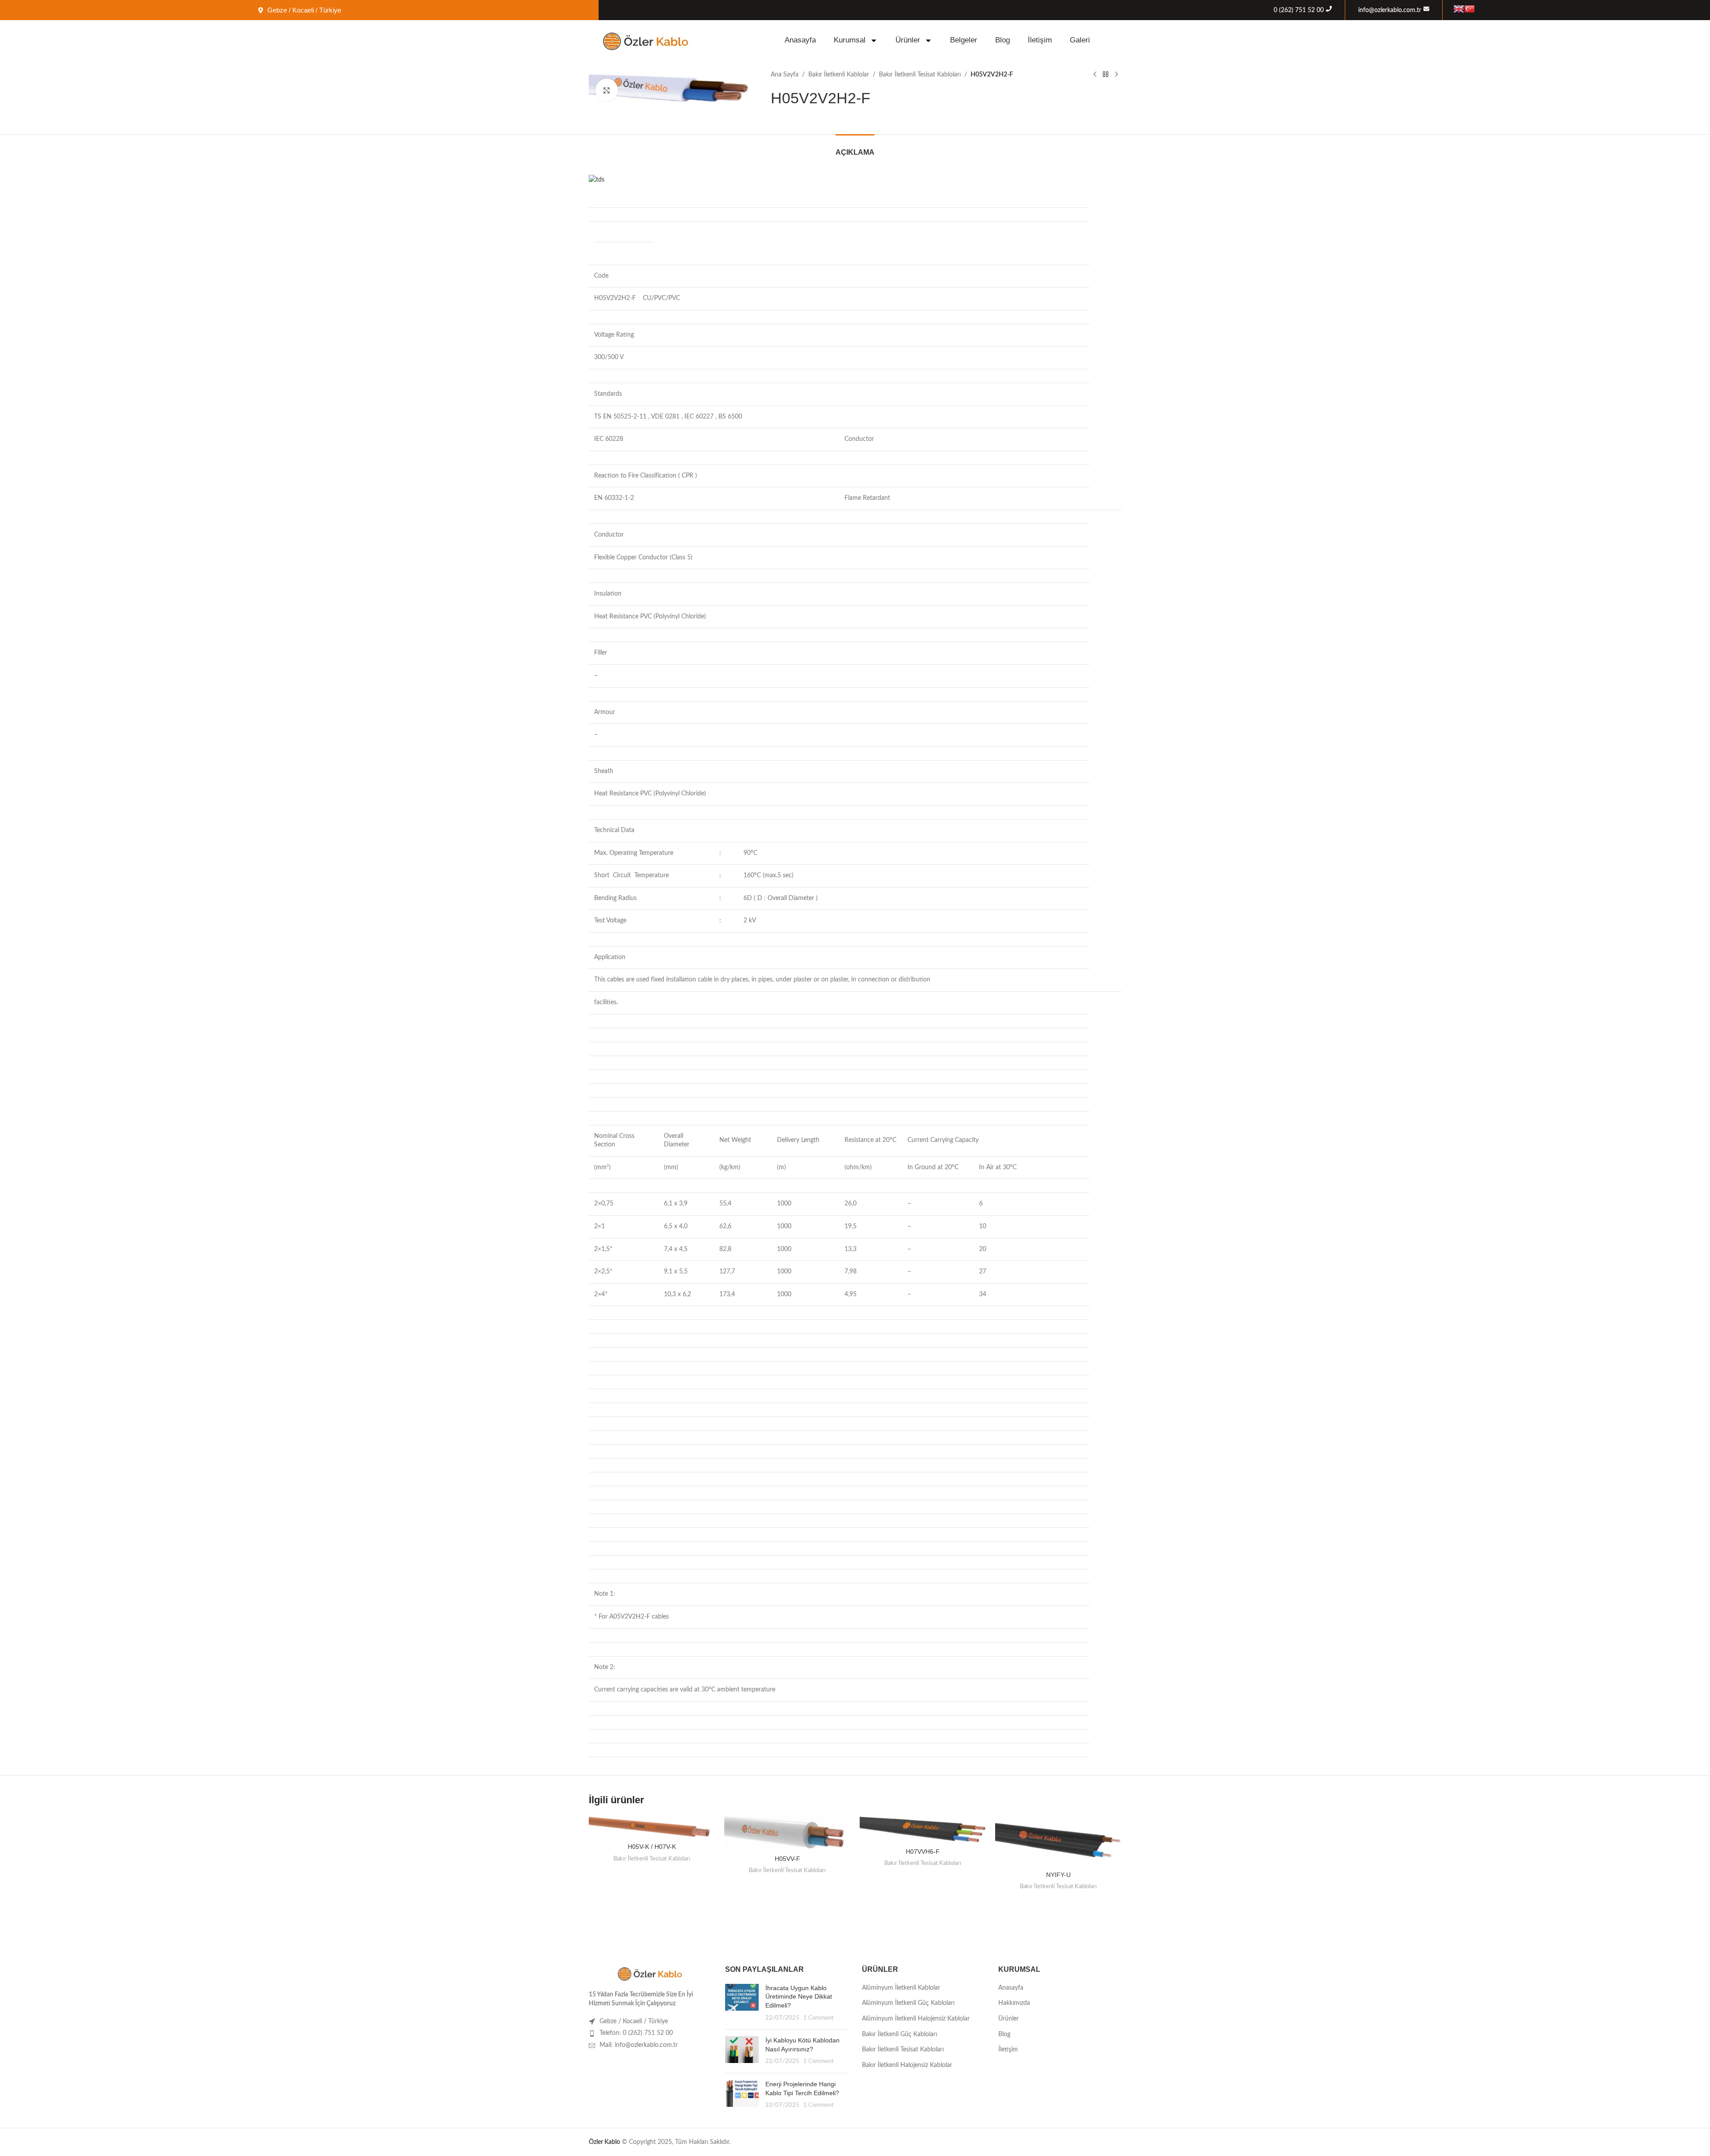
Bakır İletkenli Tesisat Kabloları (920, 75)
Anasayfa (800, 40)
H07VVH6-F (923, 1852)
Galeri (1080, 40)
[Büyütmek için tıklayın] (607, 90)
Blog (1003, 40)
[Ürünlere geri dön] (1106, 75)
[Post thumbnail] (742, 2003)
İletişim (1040, 40)
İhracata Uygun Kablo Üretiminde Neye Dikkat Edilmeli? (799, 1997)
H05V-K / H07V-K (652, 1847)
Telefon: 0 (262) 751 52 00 (636, 2033)
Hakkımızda (1014, 2003)
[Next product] (1116, 75)
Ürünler (908, 40)
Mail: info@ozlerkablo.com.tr (639, 2045)
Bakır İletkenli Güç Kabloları (899, 2034)
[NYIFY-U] (1058, 1841)
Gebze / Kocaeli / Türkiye (634, 2021)
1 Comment (819, 2018)
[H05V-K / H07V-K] (652, 1828)
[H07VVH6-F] (923, 1830)
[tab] (855, 148)
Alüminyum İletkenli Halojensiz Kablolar (916, 2019)
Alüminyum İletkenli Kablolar (901, 1988)
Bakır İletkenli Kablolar (839, 75)
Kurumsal (850, 40)
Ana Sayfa (785, 75)
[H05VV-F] (787, 1833)
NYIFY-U (1058, 1875)
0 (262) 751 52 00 (1299, 10)
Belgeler (964, 40)
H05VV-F (787, 1859)
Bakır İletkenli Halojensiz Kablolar (907, 2065)
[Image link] (650, 1973)
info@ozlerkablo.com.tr (1390, 10)
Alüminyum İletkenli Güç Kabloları (908, 2003)
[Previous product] (1095, 75)
